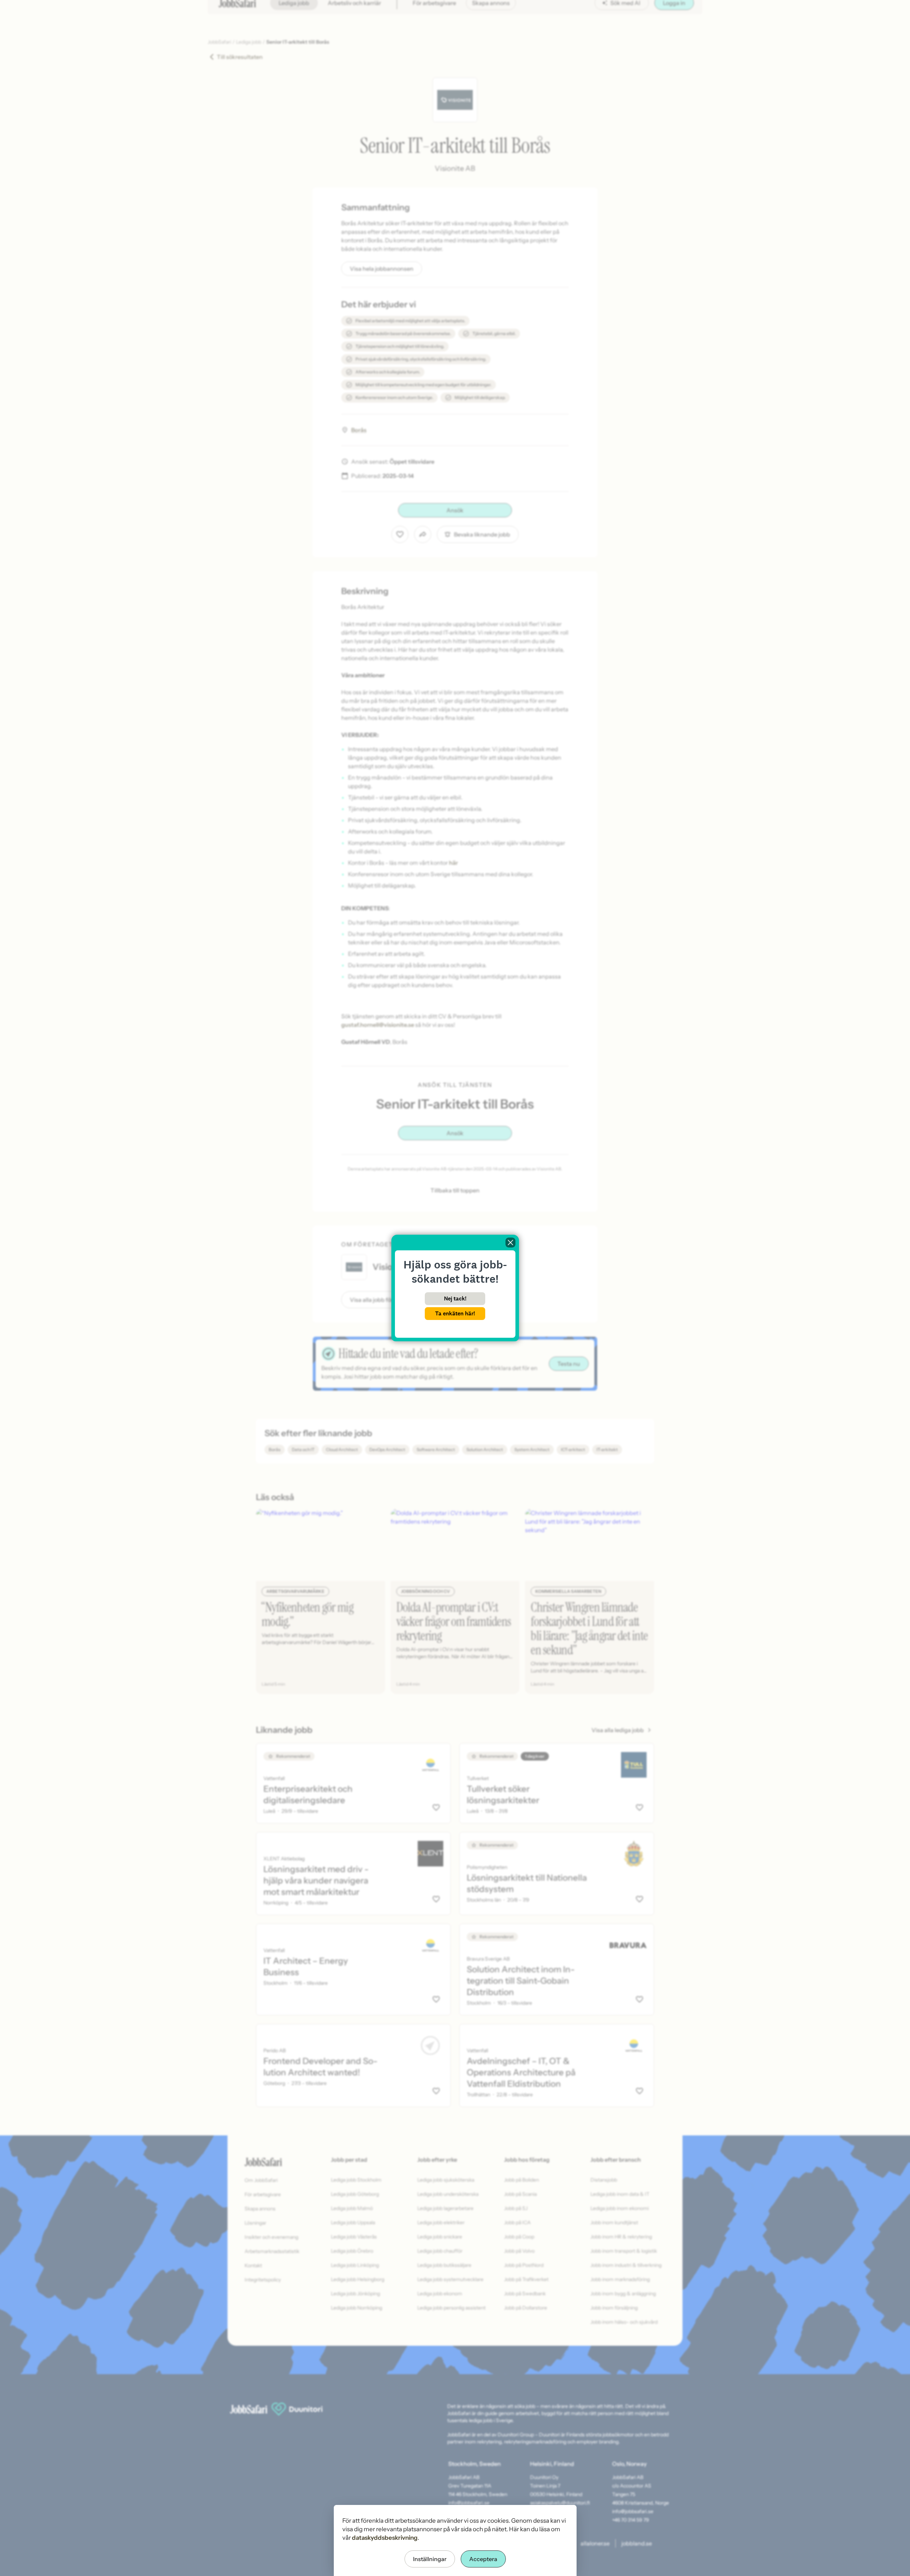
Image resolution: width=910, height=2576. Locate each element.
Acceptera (483, 2559)
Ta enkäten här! (455, 1313)
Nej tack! (455, 1298)
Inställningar (430, 2559)
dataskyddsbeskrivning (385, 2538)
